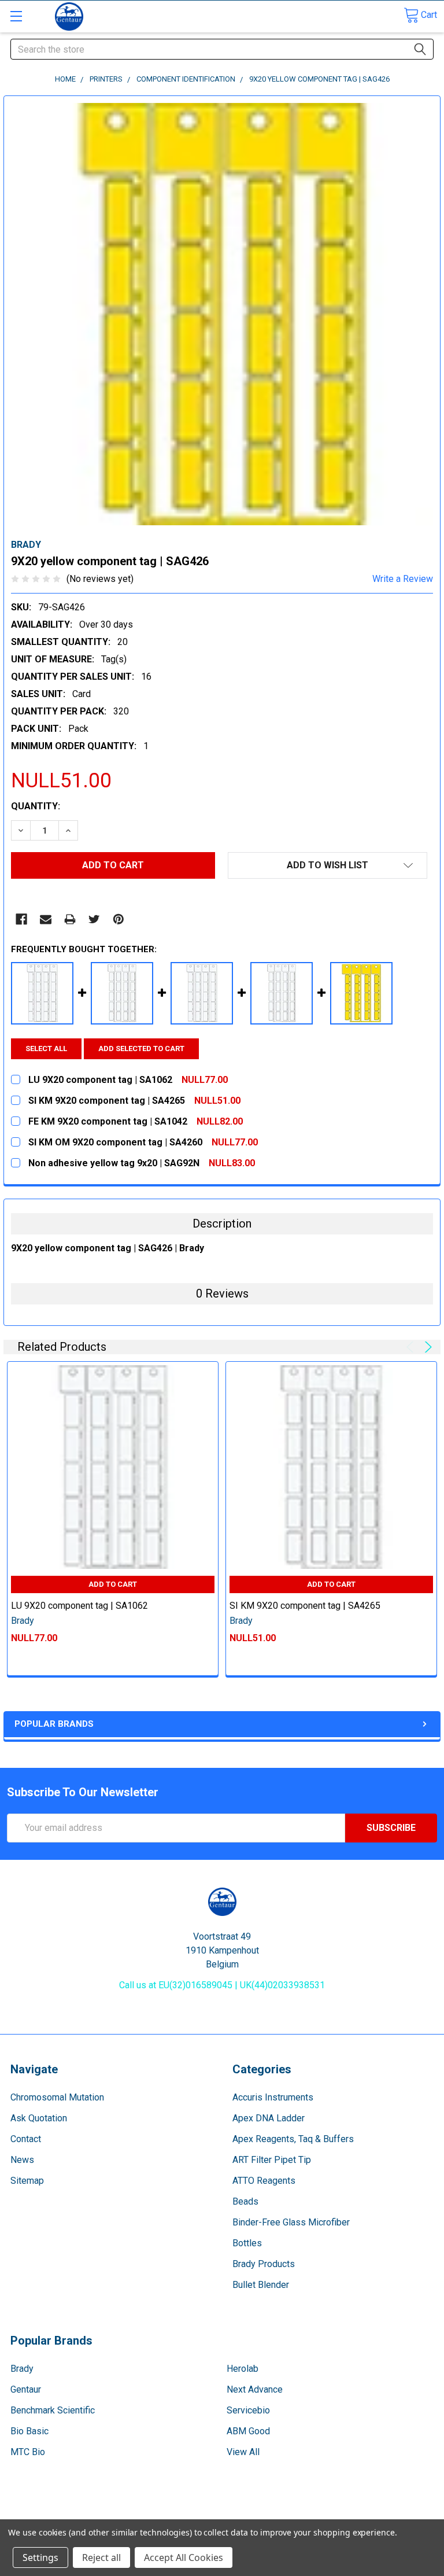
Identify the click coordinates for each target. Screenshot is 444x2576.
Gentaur (26, 2389)
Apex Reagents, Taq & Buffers (293, 2139)
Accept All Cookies (184, 2557)
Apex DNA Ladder (269, 2118)
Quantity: (36, 806)
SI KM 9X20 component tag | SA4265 (305, 1606)
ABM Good (248, 2431)
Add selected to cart (141, 1049)
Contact (26, 2139)
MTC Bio (28, 2452)
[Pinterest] (119, 919)
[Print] (70, 919)
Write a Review (403, 579)
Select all (46, 1049)
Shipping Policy (169, 2514)
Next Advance (255, 2389)
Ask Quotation (39, 2118)
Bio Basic (29, 2431)
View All (243, 2452)
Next (426, 1347)
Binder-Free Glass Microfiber (291, 2222)
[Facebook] (21, 919)
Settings (40, 2557)
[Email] (46, 919)
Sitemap (27, 2181)
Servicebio (248, 2410)
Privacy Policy (383, 2514)
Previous (412, 1347)
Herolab (243, 2369)
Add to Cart (113, 1584)
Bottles (247, 2243)
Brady (22, 2369)
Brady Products (264, 2264)
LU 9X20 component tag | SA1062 (79, 1606)
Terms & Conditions (61, 2514)
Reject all (101, 2557)
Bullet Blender (261, 2285)
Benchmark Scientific (53, 2410)
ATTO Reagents (264, 2181)
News (22, 2160)
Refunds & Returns (276, 2514)
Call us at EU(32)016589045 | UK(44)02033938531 (222, 1985)
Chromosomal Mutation (57, 2097)
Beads (245, 2201)
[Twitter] (94, 919)
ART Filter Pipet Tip (272, 2160)
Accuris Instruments (273, 2097)
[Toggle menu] (16, 16)
